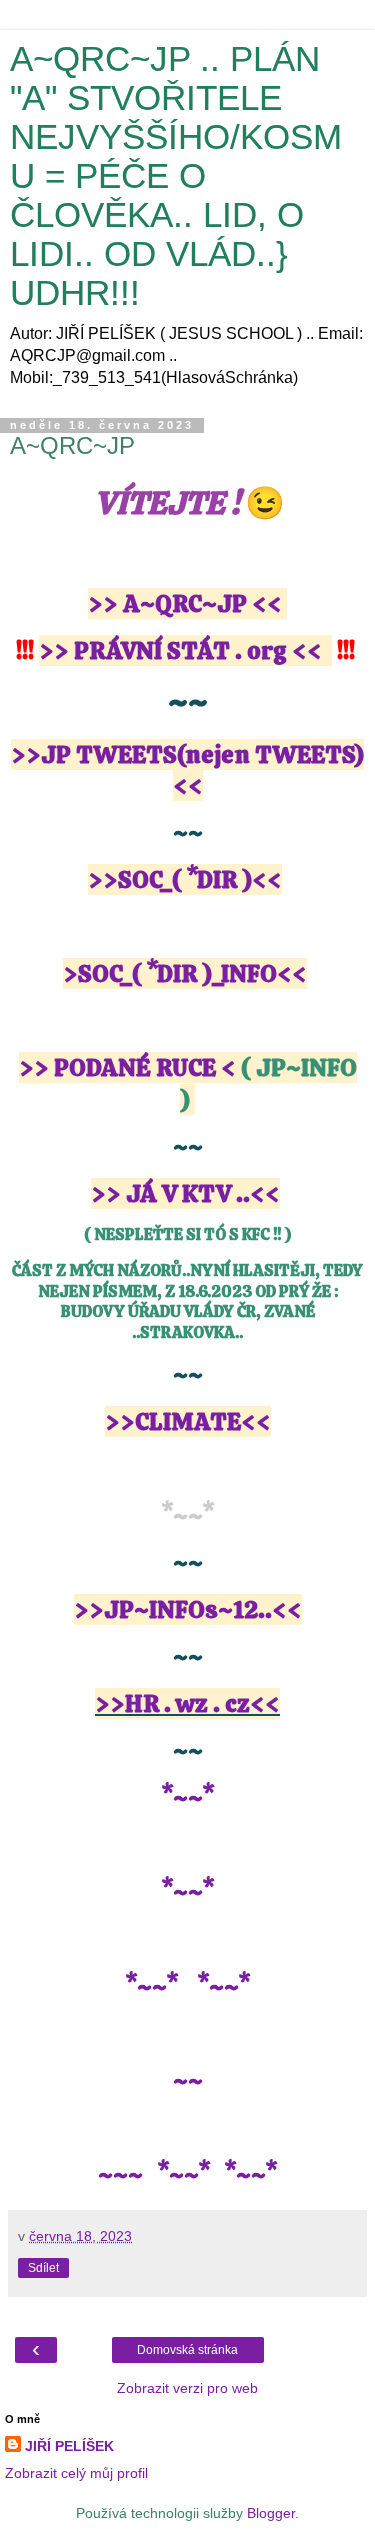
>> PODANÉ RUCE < (127, 1067)
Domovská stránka (187, 2350)
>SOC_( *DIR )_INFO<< (185, 973)
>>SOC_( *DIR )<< (185, 879)
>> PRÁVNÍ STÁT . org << (180, 650)
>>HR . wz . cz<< (187, 1703)
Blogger (271, 2513)
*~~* (154, 1986)
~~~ (120, 2174)
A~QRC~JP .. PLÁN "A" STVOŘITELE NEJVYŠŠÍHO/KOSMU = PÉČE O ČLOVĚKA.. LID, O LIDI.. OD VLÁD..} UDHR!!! (176, 176)
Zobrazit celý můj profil (76, 2473)
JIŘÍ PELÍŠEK (69, 2446)
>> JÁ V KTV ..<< (185, 1193)
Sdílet (43, 2268)
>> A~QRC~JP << (185, 603)
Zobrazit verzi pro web (187, 2388)
